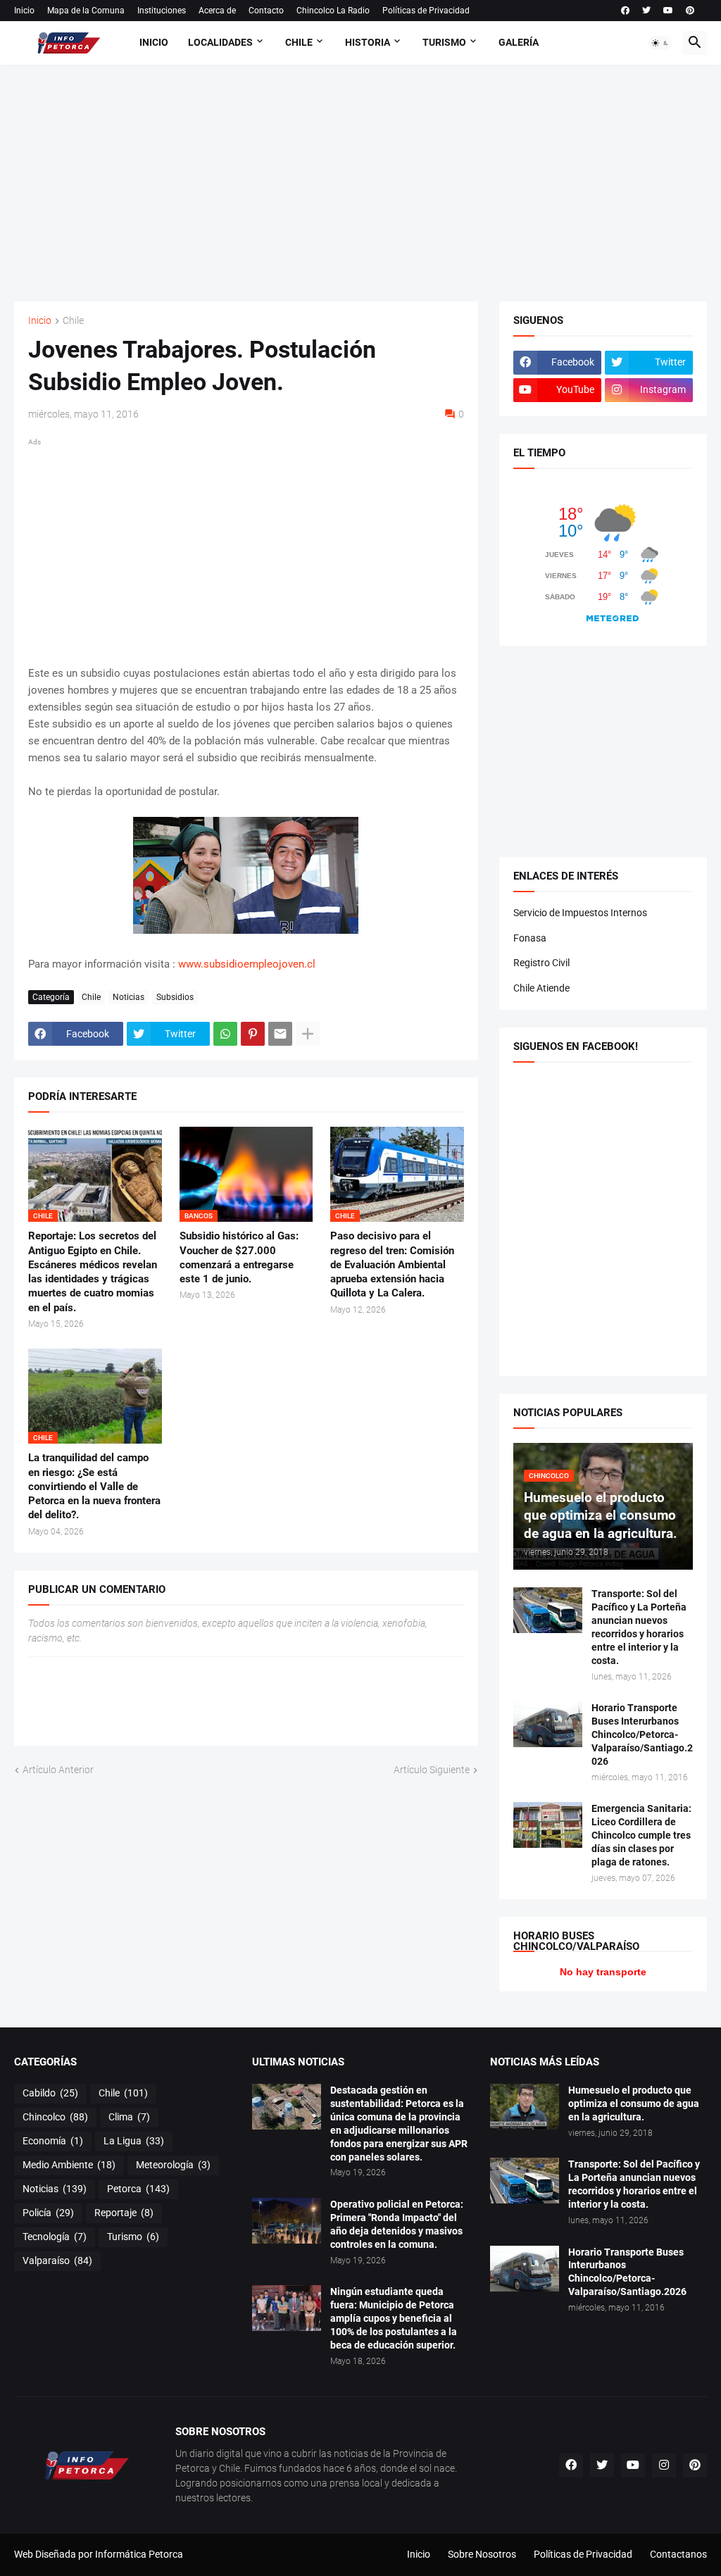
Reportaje (124, 2213)
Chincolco (55, 2117)
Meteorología (173, 2165)
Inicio (24, 11)
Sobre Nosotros (482, 2554)
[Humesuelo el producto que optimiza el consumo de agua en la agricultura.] (525, 2107)
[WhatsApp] (225, 1034)
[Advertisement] (368, 181)
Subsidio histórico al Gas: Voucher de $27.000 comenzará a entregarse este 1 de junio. (239, 1257)
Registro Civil (541, 963)
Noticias (128, 997)
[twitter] (646, 11)
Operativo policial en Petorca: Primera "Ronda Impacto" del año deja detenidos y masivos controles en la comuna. (397, 2224)
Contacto (266, 11)
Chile (299, 42)
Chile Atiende (541, 988)
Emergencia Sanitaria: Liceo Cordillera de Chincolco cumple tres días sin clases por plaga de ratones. (641, 1835)
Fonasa (530, 938)
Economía (53, 2141)
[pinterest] (690, 11)
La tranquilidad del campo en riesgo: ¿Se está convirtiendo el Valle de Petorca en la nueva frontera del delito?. (94, 1486)
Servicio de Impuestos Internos (580, 913)
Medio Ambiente (69, 2165)
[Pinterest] (253, 1034)
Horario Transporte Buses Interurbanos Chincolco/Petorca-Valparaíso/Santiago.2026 (642, 1734)
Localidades (220, 42)
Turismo (444, 42)
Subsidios (175, 997)
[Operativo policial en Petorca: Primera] (287, 2221)
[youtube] (668, 11)
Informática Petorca (139, 2554)
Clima (129, 2117)
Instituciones (162, 11)
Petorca (138, 2189)
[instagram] (664, 2465)
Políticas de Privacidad (426, 11)
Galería (519, 42)
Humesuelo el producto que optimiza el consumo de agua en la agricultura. (634, 2103)
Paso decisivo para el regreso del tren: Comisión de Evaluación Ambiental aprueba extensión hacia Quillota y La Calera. (392, 1264)
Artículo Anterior (58, 1770)
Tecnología (55, 2237)
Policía (48, 2213)
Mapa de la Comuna (86, 11)
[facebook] (625, 11)
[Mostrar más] (308, 1034)
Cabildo (50, 2093)
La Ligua (134, 2141)
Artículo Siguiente (432, 1770)
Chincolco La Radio (333, 11)
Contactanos (678, 2554)
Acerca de (217, 11)
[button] (660, 43)
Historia (368, 42)
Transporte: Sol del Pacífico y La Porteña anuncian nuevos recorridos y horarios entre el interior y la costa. (639, 1627)
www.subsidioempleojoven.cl (247, 964)
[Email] (280, 1034)
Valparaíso (57, 2261)
